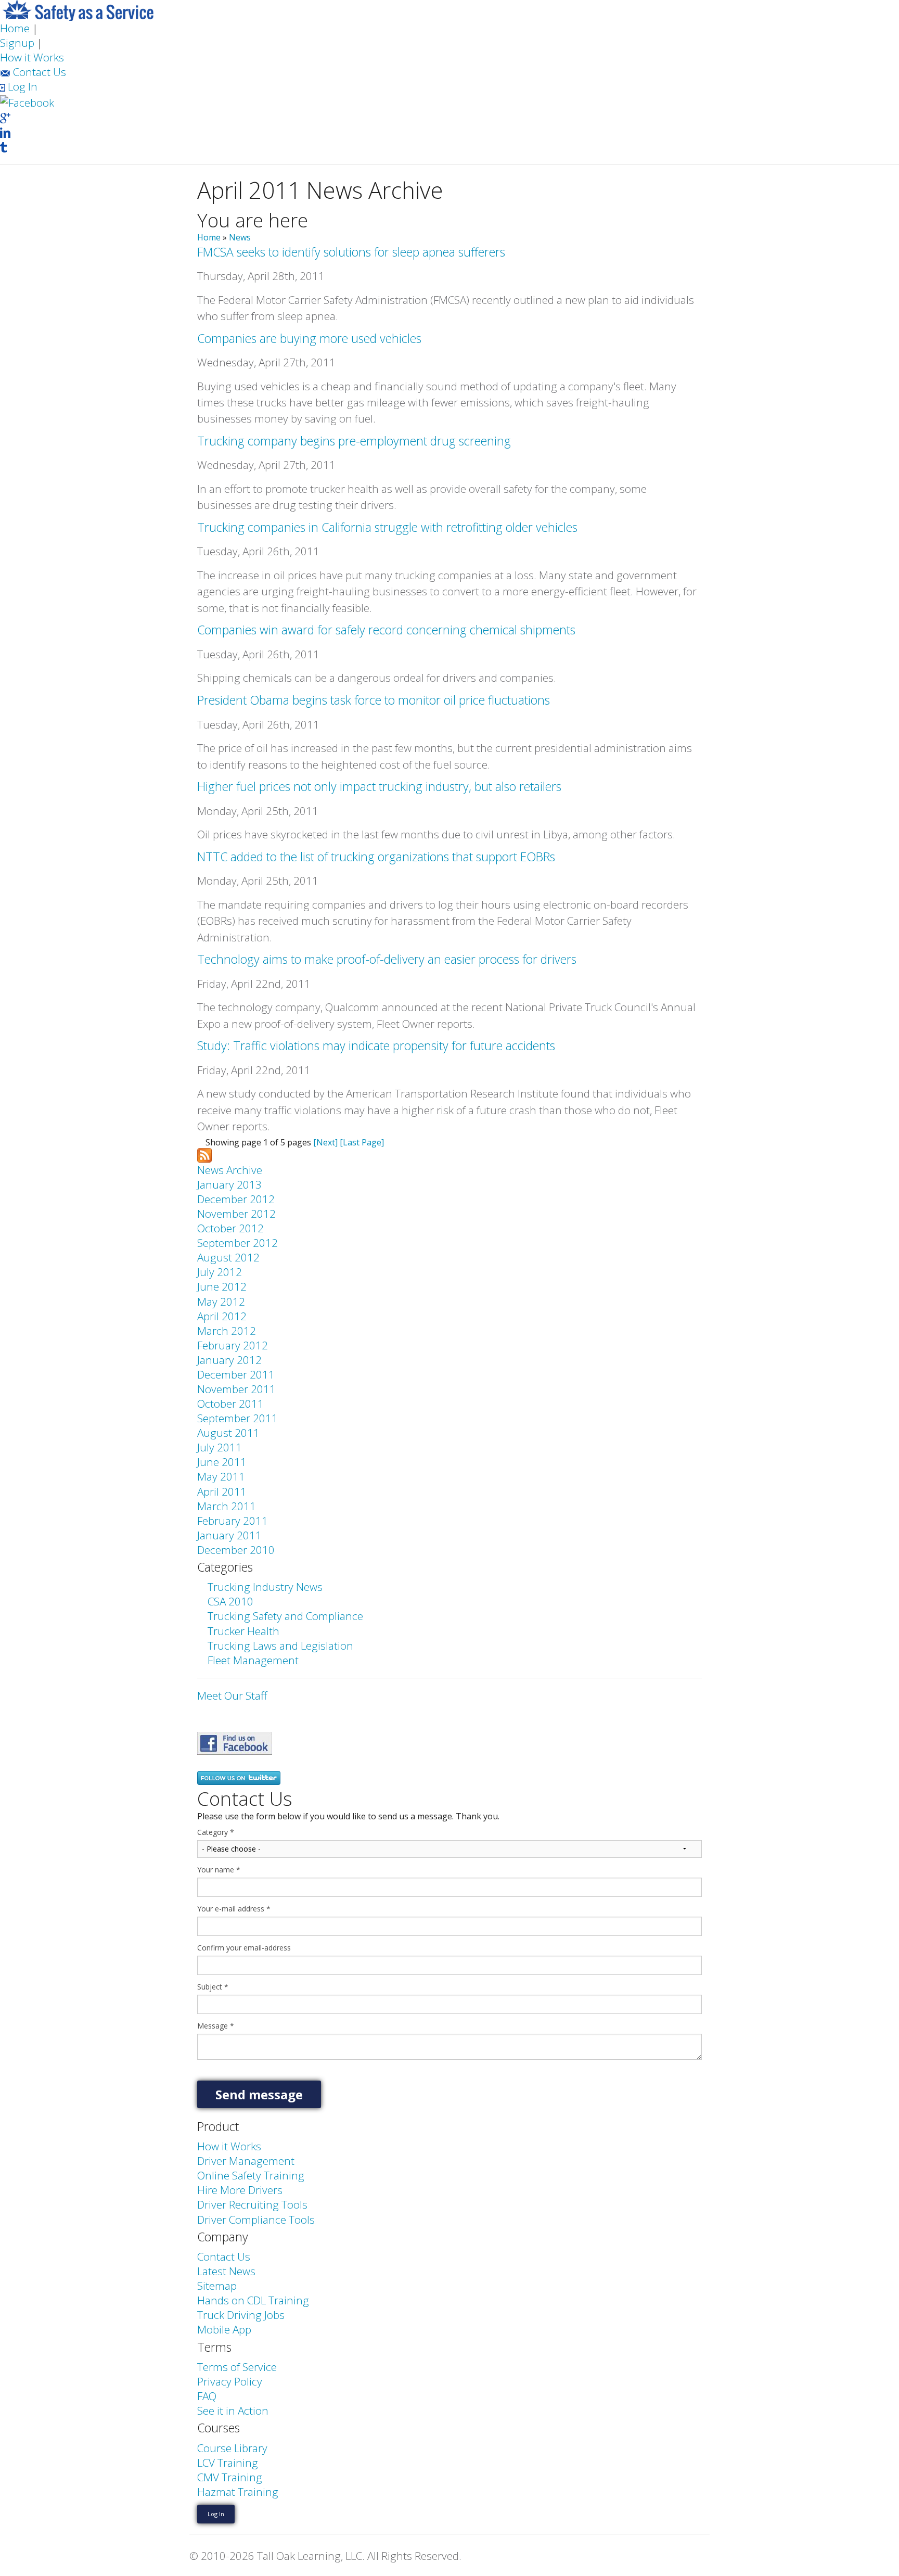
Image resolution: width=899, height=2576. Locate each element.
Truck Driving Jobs (241, 2315)
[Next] (325, 1142)
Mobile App (224, 2329)
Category (216, 1832)
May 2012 (221, 1302)
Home (15, 28)
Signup (17, 43)
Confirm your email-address (244, 1948)
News (240, 237)
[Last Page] (362, 1142)
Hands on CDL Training (253, 2300)
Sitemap (217, 2286)
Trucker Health (243, 1631)
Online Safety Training (251, 2175)
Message (216, 2026)
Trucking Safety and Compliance (285, 1616)
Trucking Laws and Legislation (280, 1646)
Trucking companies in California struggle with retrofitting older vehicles (387, 527)
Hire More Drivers (240, 2190)
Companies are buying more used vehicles (309, 338)
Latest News (226, 2271)
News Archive (230, 1170)
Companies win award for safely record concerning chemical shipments (386, 630)
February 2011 (233, 1521)
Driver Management (246, 2161)
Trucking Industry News (265, 1587)
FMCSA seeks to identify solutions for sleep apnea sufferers (351, 252)
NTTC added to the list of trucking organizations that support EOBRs (376, 857)
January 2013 (229, 1184)
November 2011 (236, 1389)
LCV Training (228, 2463)
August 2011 (228, 1433)
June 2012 (222, 1286)
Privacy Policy (230, 2381)
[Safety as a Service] (235, 1742)
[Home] (78, 9)
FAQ (207, 2396)
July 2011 (220, 1447)
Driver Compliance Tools (256, 2220)
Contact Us (38, 72)
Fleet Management (253, 1660)
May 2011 (221, 1476)
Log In (21, 86)
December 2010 (236, 1550)
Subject (213, 1987)
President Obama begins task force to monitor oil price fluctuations (374, 700)
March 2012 (227, 1331)
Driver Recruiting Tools (252, 2204)
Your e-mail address (234, 1909)
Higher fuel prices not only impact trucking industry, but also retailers (379, 786)
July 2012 (220, 1272)
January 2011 (229, 1535)
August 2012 (228, 1257)
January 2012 (229, 1360)
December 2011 (236, 1374)
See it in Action (233, 2411)
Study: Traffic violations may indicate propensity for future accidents (376, 1045)
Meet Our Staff (232, 1695)
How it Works (32, 57)
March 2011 (227, 1506)
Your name (219, 1870)
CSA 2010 (230, 1601)
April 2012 (222, 1316)
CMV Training (230, 2477)
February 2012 (233, 1345)
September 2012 (237, 1243)
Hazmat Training (238, 2492)
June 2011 (222, 1462)
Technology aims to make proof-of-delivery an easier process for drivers (387, 959)
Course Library (232, 2448)
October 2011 (230, 1404)
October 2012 (230, 1228)
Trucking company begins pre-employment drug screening (354, 441)
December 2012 (236, 1199)
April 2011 (222, 1491)
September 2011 (237, 1418)
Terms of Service (237, 2367)
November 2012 (236, 1214)
